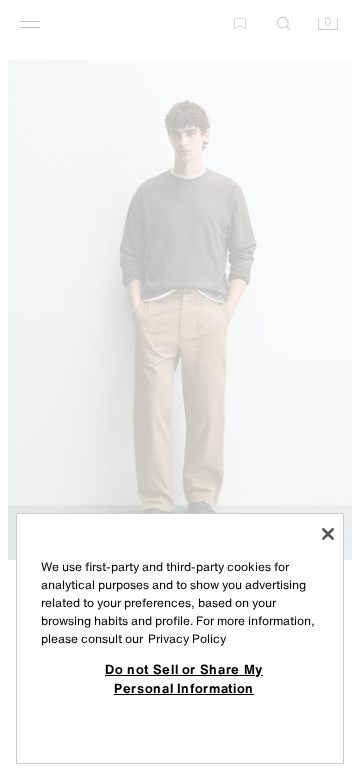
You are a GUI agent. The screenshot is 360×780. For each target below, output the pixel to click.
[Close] (328, 534)
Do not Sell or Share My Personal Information (184, 678)
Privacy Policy (187, 638)
